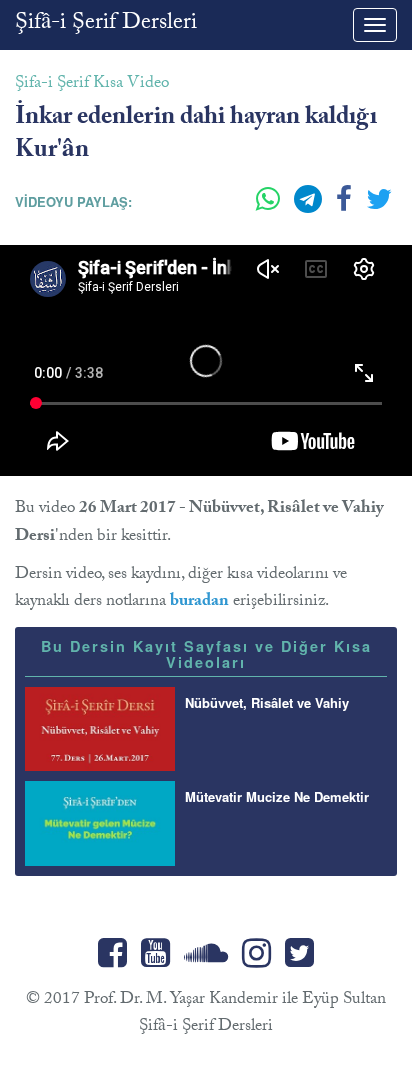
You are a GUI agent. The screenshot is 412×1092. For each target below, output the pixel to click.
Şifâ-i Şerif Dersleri (106, 24)
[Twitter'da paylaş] (379, 207)
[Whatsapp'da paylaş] (270, 207)
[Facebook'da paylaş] (346, 207)
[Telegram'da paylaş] (310, 207)
